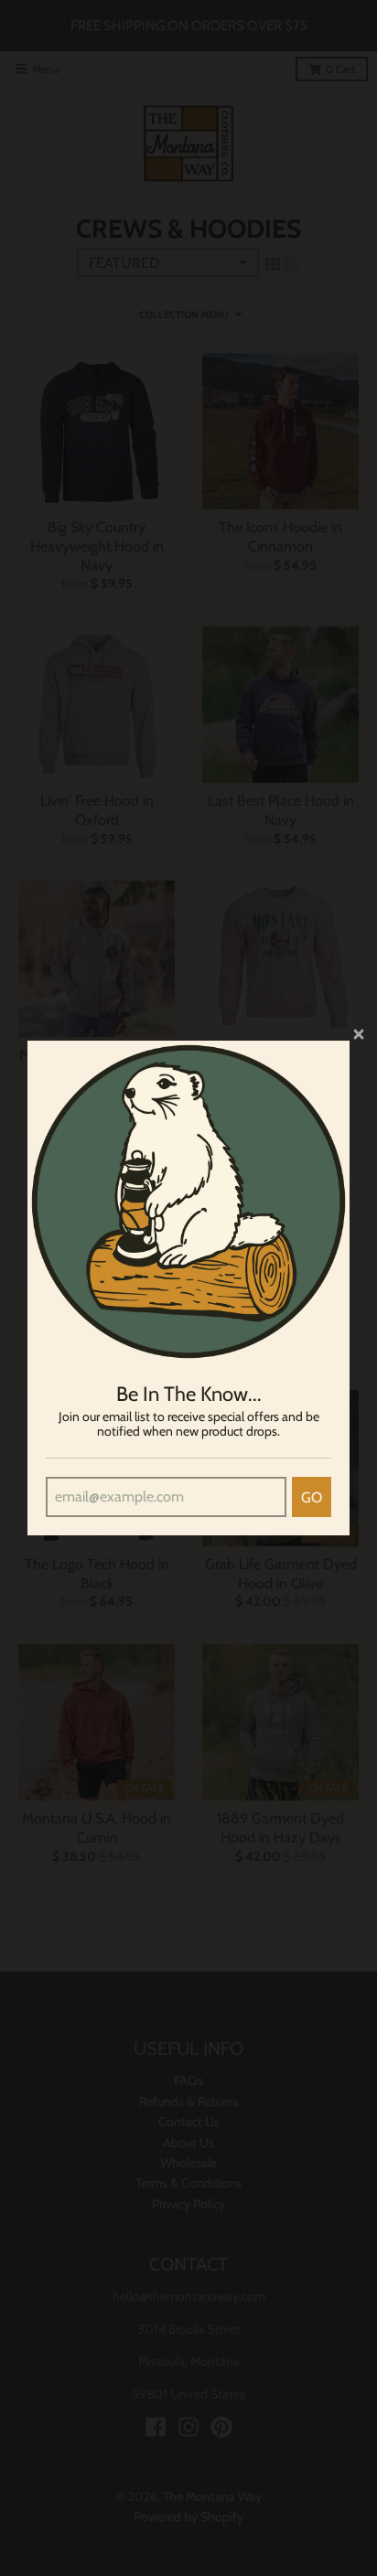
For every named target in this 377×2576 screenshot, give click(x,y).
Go (312, 1497)
